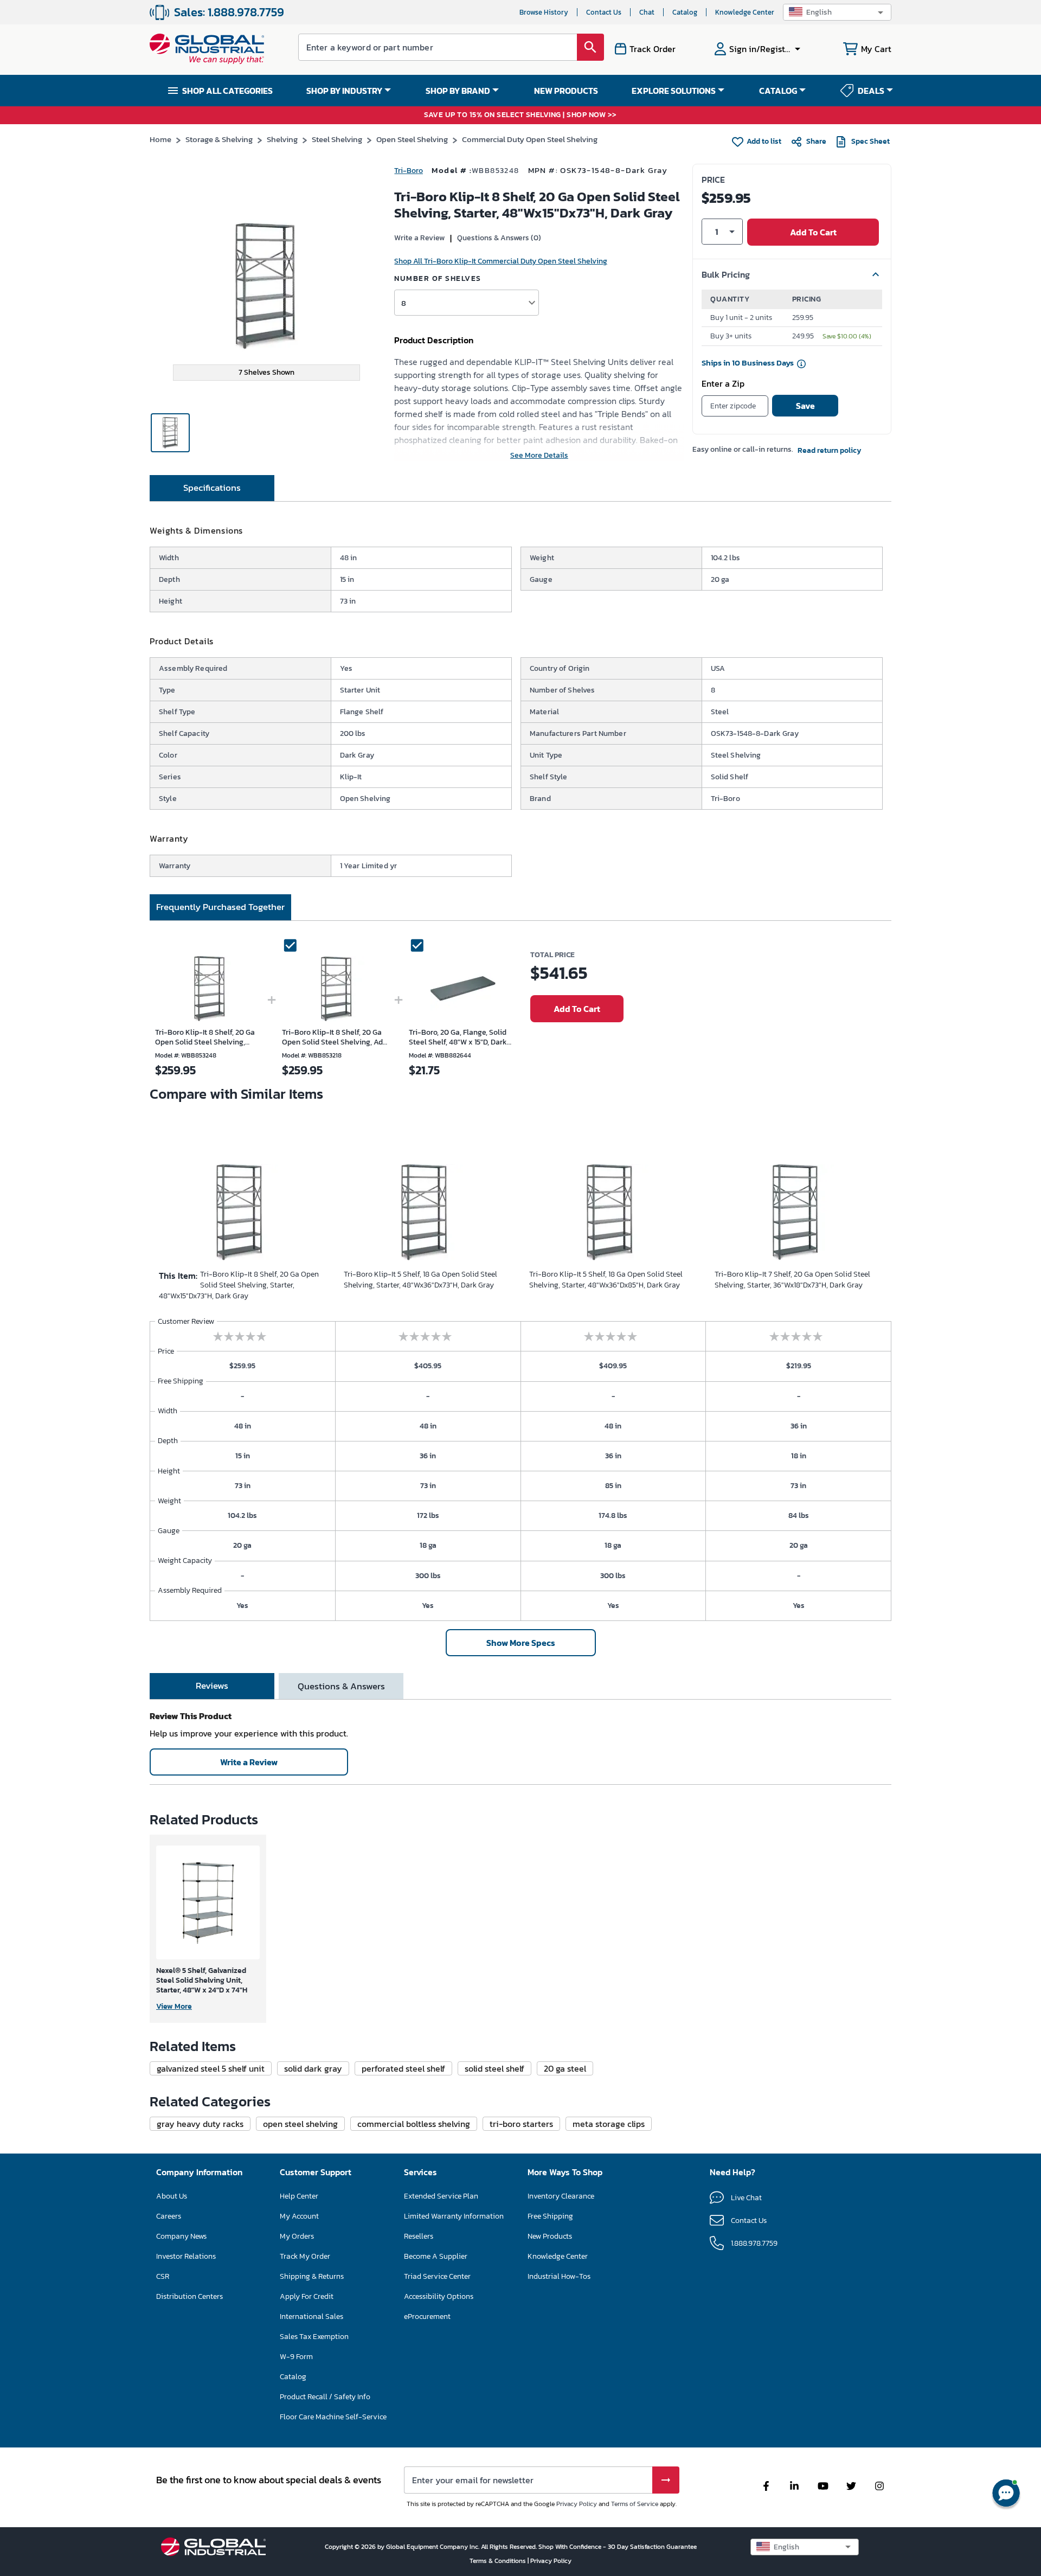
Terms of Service (635, 2504)
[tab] (212, 488)
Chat (647, 12)
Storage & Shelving (219, 139)
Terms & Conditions (499, 2561)
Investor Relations (186, 2256)
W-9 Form (296, 2357)
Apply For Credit (307, 2296)
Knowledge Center (745, 12)
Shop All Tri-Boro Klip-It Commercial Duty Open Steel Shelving (501, 261)
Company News (181, 2236)
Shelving (282, 139)
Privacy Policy (577, 2504)
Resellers (419, 2236)
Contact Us (604, 12)
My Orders (297, 2236)
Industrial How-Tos (559, 2276)
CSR (163, 2276)
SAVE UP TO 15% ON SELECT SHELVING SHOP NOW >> (520, 115)
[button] (837, 12)
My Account (299, 2216)
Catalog (685, 12)
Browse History (544, 12)
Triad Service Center (437, 2276)
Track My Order (305, 2256)
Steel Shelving (337, 139)
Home (160, 139)
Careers (169, 2216)
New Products (550, 2236)
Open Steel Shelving (412, 139)
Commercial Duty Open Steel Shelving (530, 139)
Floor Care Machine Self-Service (333, 2417)
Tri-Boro (409, 171)
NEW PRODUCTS (566, 91)
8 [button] (404, 303)
